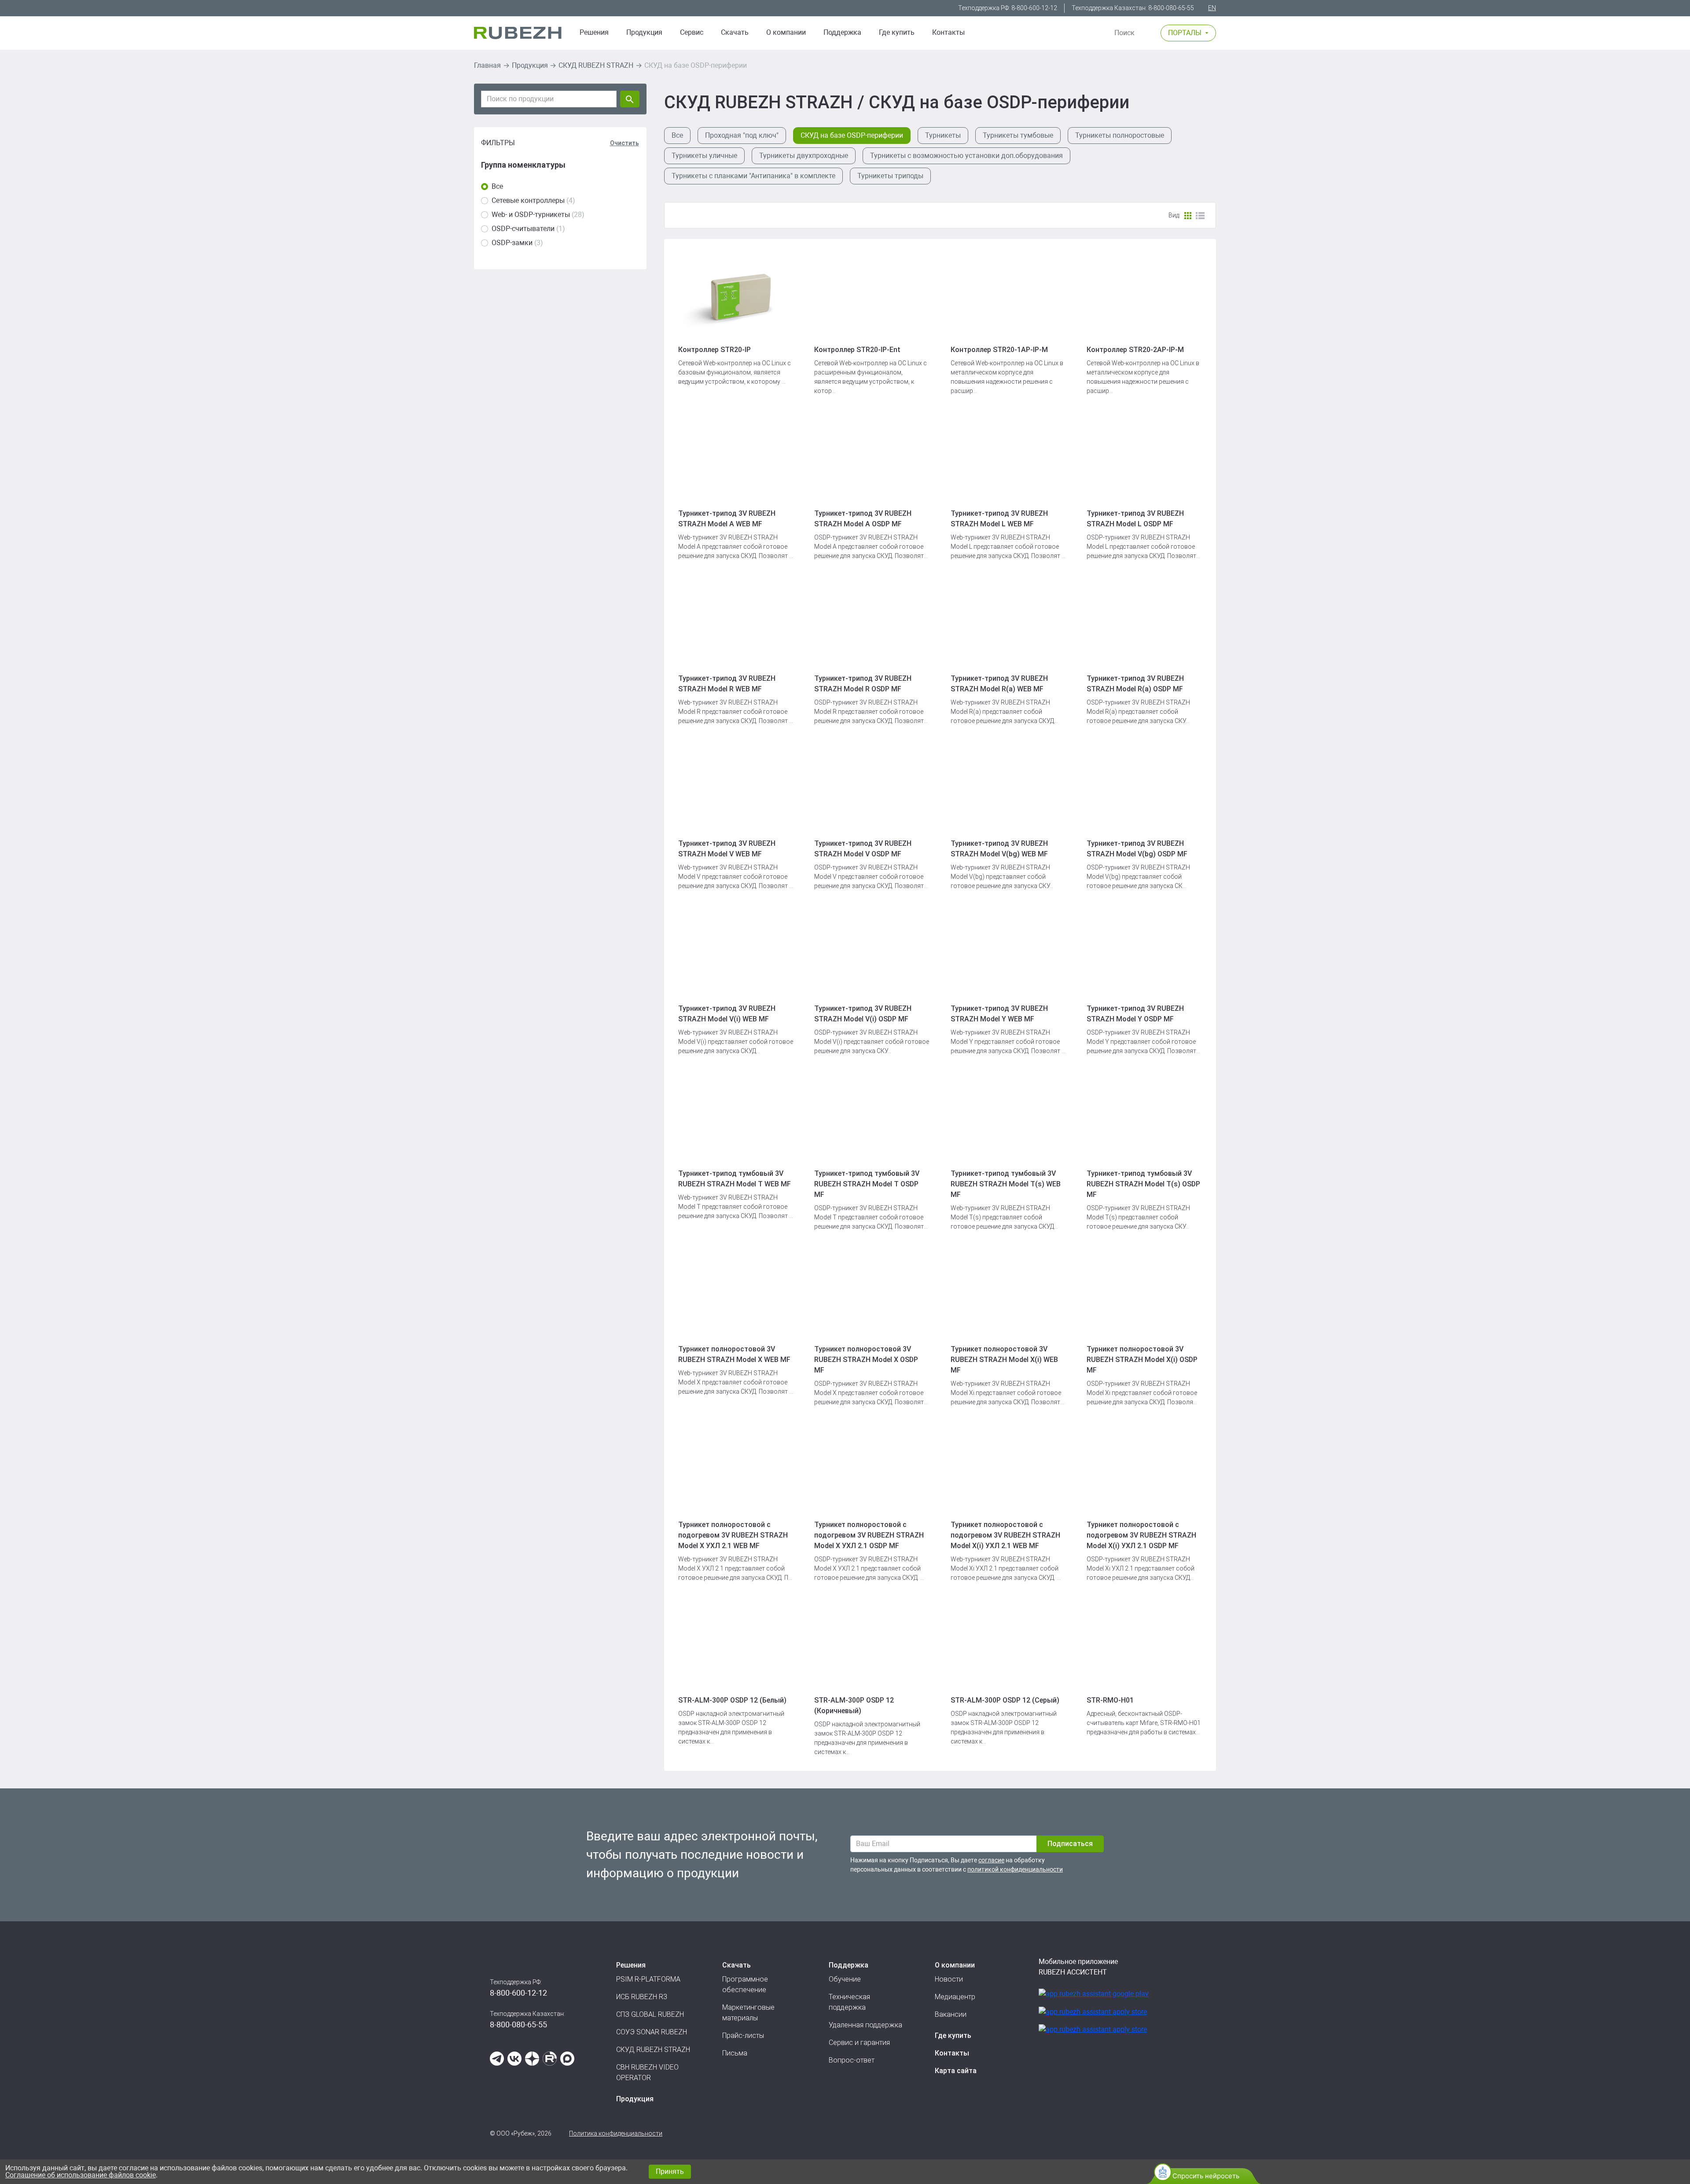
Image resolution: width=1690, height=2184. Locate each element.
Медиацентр (955, 1997)
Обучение (845, 1979)
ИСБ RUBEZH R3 (642, 1997)
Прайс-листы (743, 2035)
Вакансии (951, 2014)
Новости (949, 1979)
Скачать (735, 32)
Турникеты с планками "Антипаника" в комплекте (753, 176)
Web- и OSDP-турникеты (531, 215)
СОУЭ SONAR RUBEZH (652, 2032)
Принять (670, 2171)
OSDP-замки (512, 243)
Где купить (897, 32)
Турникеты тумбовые (1018, 135)
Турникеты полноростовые (1120, 135)
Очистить (625, 143)
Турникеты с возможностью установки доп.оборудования (966, 156)
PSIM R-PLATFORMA (648, 1979)
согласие (991, 1860)
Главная (487, 65)
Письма (735, 2053)
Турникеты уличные (704, 156)
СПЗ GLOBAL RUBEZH (650, 2014)
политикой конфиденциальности (1015, 1869)
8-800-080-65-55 (1171, 8)
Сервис (692, 32)
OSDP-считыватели (523, 229)
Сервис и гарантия (859, 2043)
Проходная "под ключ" (742, 135)
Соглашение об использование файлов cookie (81, 2175)
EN (1212, 8)
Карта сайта (956, 2071)
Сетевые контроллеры (528, 200)
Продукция (530, 65)
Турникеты (943, 135)
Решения (594, 32)
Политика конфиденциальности (616, 2133)
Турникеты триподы (890, 176)
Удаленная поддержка (865, 2025)
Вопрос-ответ (852, 2060)
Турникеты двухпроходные (804, 156)
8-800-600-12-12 (1034, 8)
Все (497, 186)
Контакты (948, 32)
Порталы (1185, 33)
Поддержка (842, 32)
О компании (786, 32)
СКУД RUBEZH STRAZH (596, 65)
